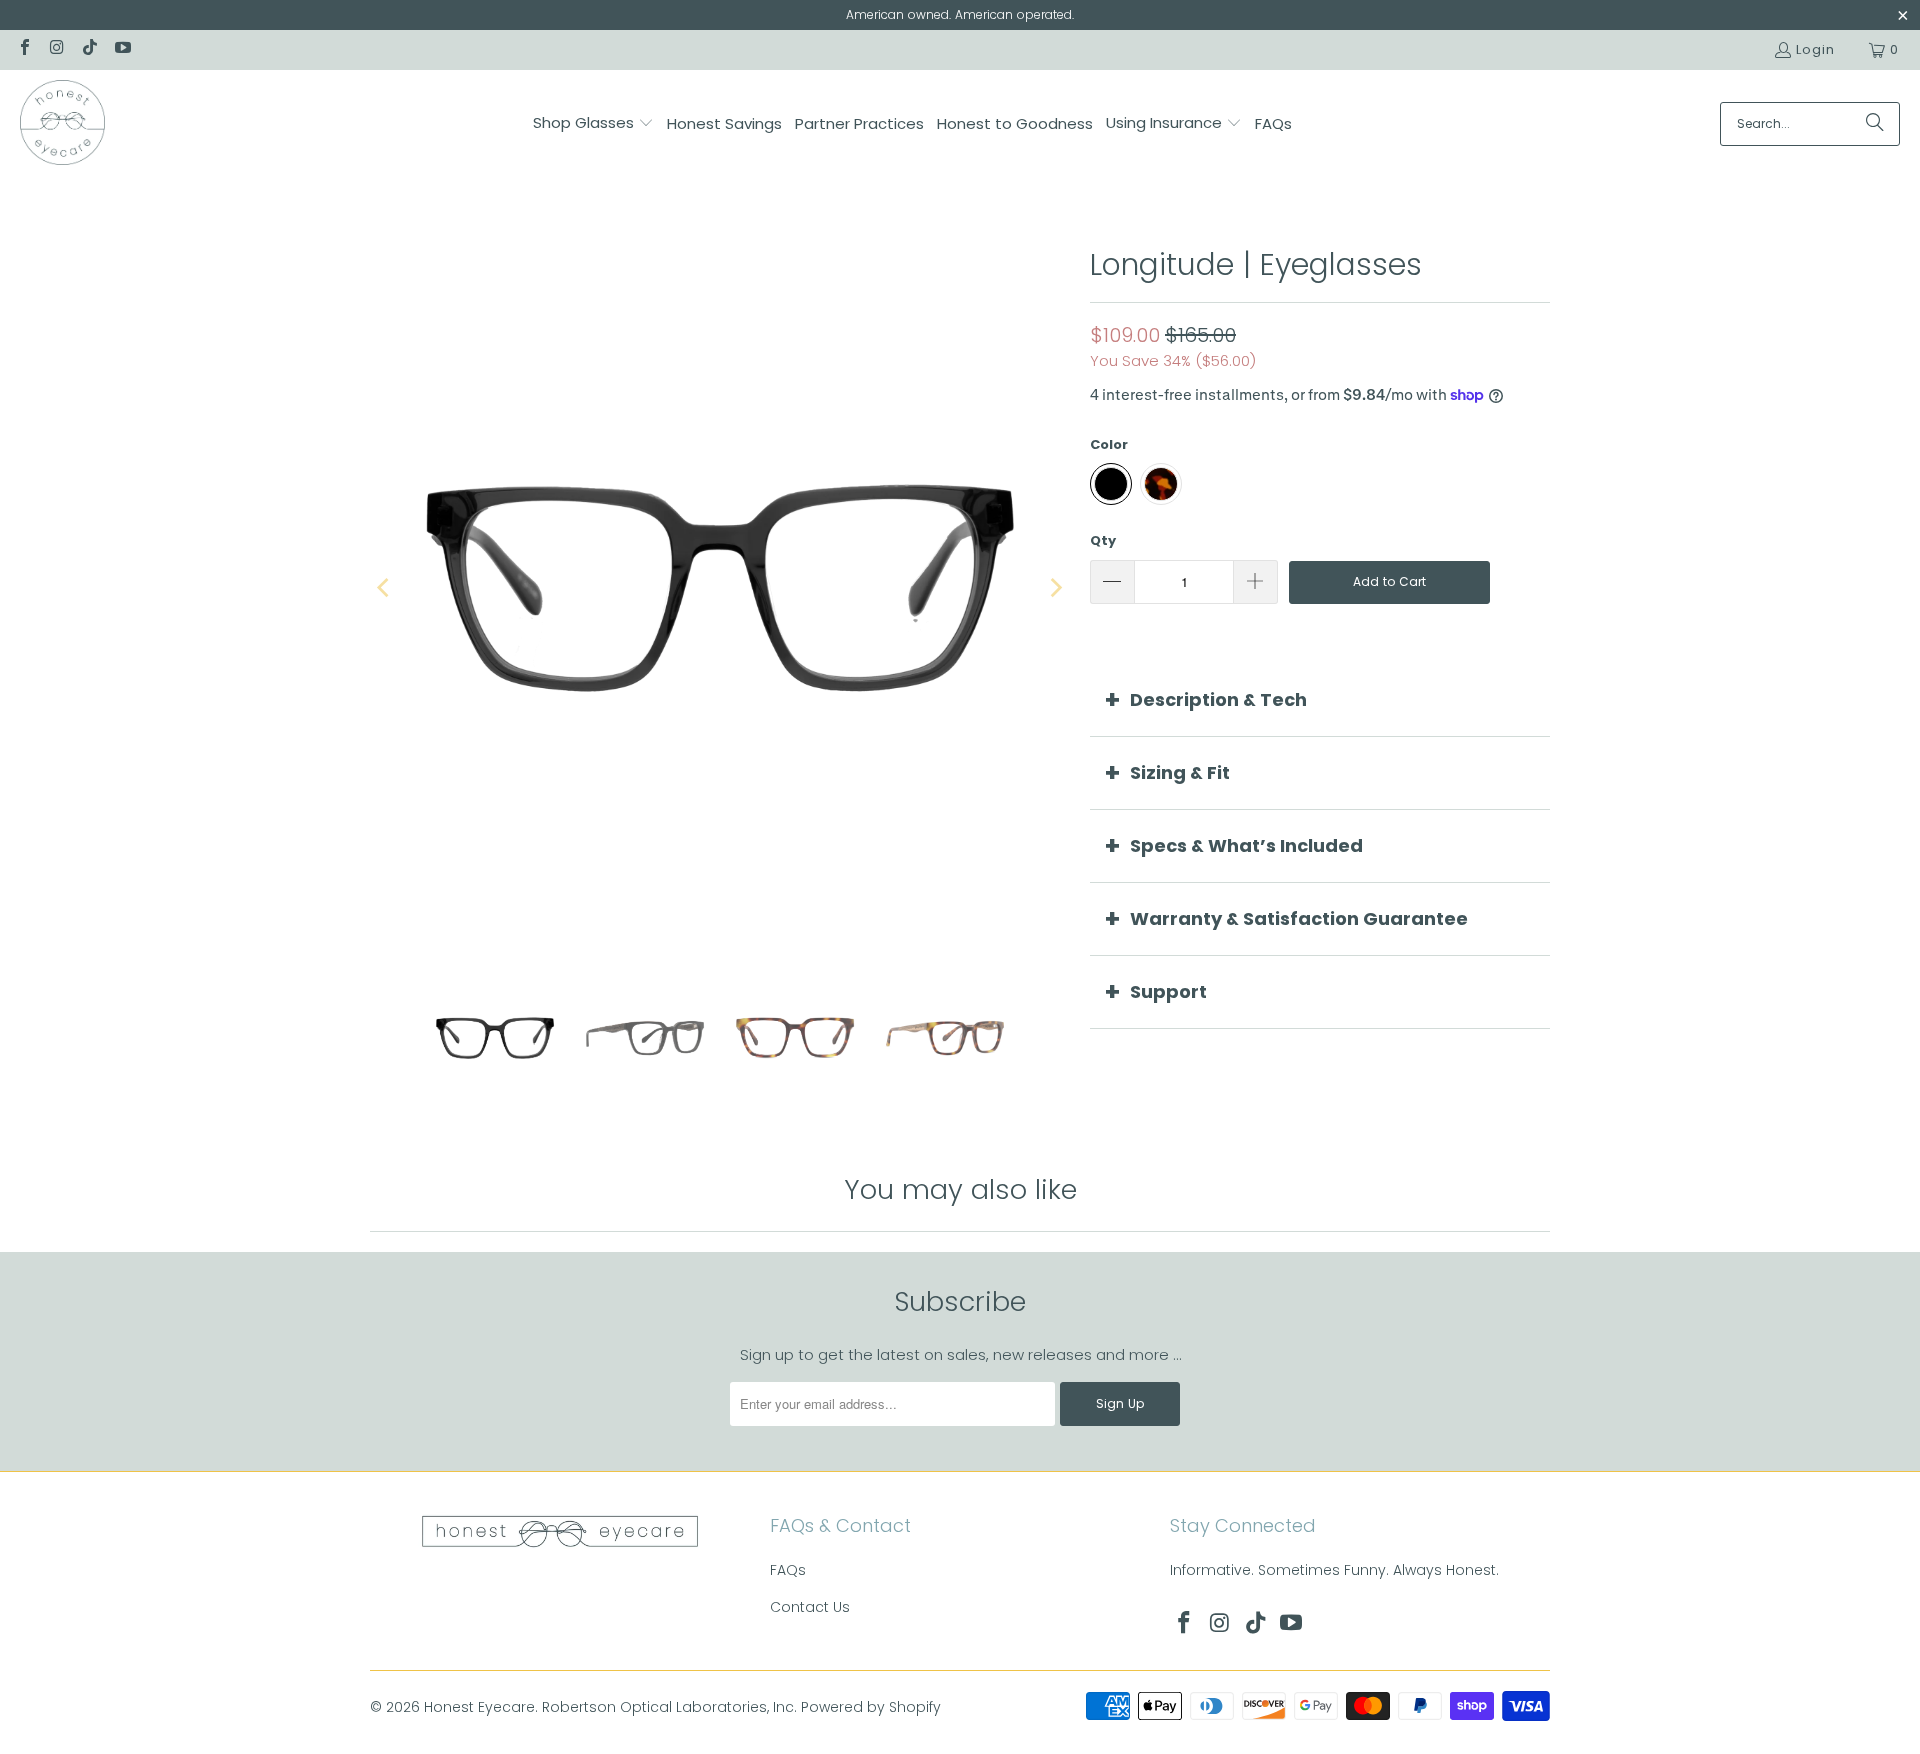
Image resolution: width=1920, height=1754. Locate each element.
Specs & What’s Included (1246, 845)
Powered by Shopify (871, 1707)
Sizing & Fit (1180, 772)
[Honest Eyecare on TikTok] (89, 49)
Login (1815, 49)
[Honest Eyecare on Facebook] (24, 49)
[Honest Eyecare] (62, 124)
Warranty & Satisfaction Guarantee (1299, 918)
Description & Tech (1218, 699)
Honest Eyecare (479, 1707)
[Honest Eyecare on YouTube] (121, 49)
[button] (593, 124)
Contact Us (810, 1607)
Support (1168, 991)
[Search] (1875, 124)
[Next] (1055, 588)
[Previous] (385, 588)
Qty (1103, 540)
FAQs (788, 1570)
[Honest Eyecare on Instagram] (56, 49)
